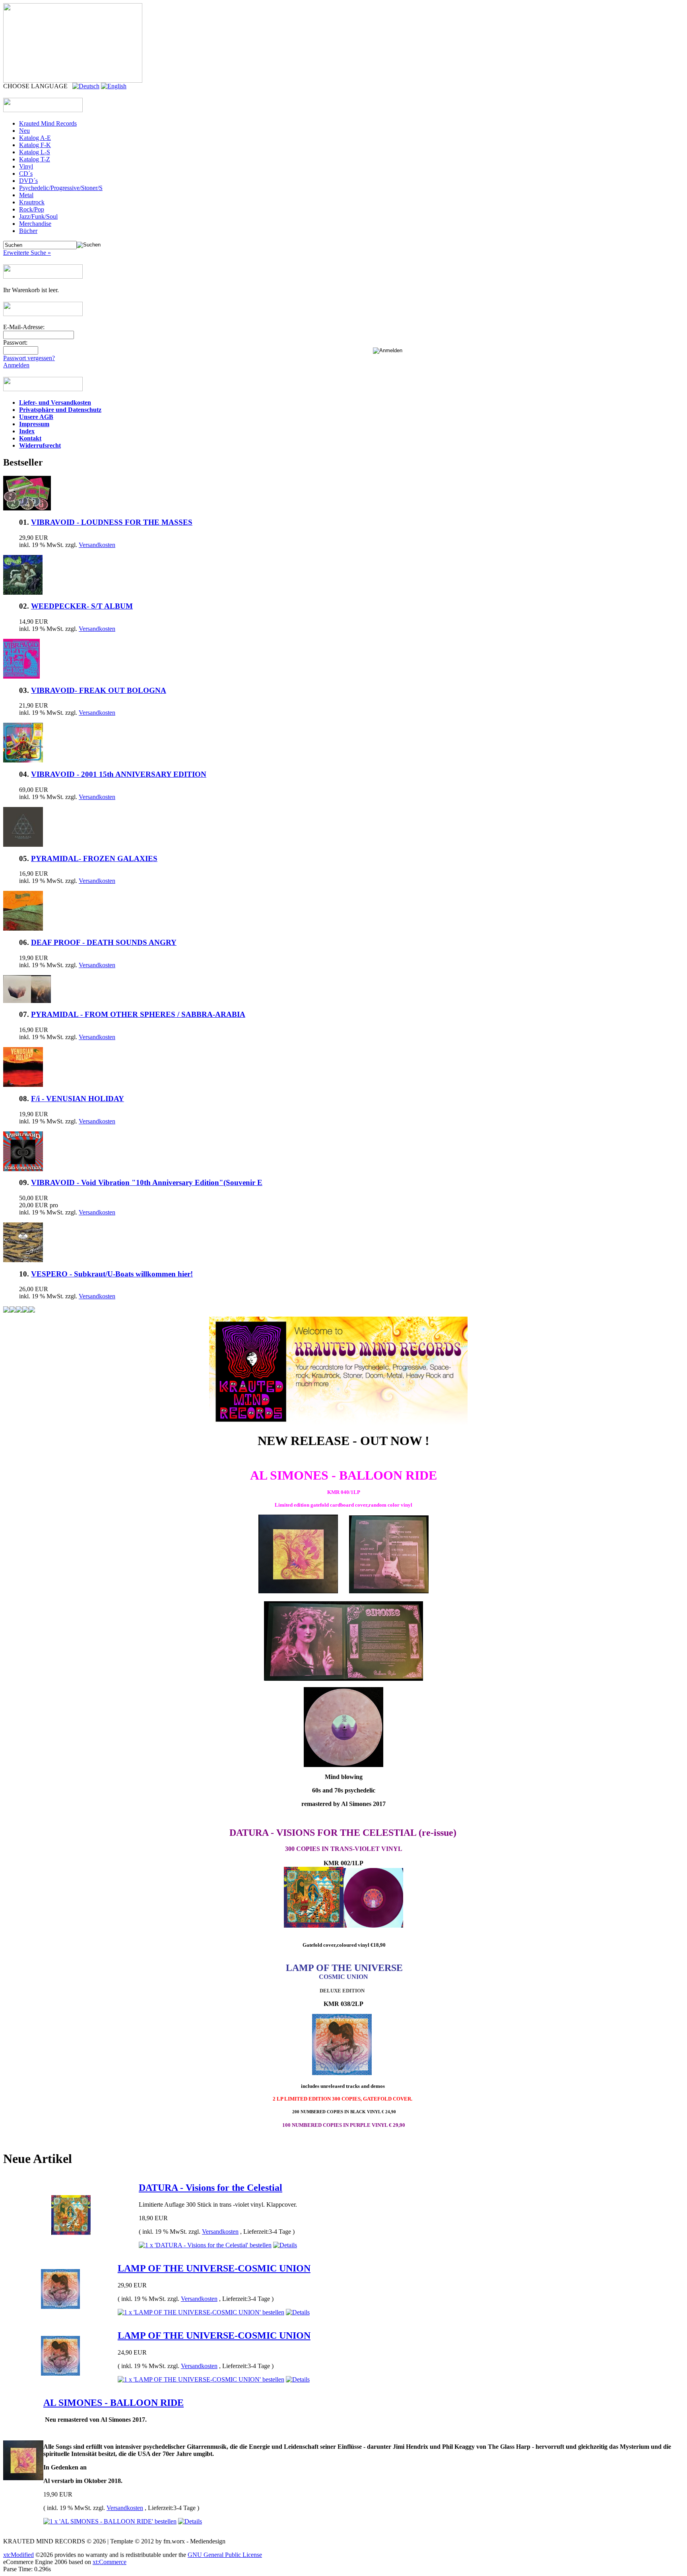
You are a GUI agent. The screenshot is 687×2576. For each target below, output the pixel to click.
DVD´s (28, 181)
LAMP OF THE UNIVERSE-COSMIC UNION (214, 2268)
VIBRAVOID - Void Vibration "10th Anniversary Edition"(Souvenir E (147, 1182)
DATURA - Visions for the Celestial (211, 2188)
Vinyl (26, 166)
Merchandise (35, 224)
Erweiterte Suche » (27, 253)
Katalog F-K (35, 145)
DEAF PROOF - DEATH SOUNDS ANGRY (104, 942)
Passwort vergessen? (29, 358)
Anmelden (16, 365)
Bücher (28, 231)
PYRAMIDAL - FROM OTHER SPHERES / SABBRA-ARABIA (138, 1014)
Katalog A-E (35, 138)
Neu (24, 131)
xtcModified (18, 2555)
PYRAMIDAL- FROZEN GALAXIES (94, 858)
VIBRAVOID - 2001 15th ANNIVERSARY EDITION (119, 774)
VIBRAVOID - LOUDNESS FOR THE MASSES (112, 522)
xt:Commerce (110, 2562)
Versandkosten (97, 545)
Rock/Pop (32, 209)
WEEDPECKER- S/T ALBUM (82, 606)
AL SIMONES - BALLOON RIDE (114, 2403)
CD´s (26, 174)
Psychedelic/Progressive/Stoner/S (61, 188)
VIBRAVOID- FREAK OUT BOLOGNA (99, 690)
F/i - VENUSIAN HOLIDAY (78, 1099)
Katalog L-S (35, 152)
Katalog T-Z (35, 159)
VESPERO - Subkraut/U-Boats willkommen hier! (112, 1274)
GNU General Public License (225, 2555)
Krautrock (32, 202)
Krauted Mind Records (48, 123)
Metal (26, 195)
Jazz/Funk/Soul (38, 216)
